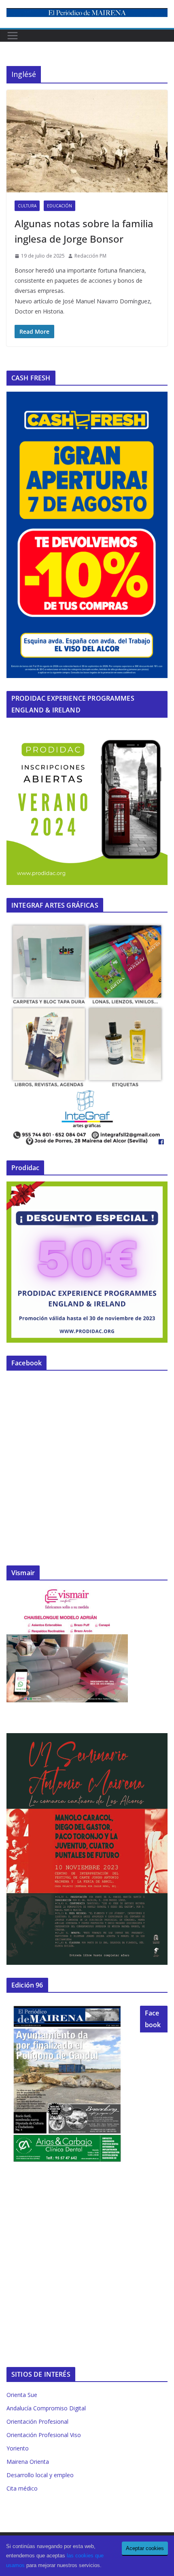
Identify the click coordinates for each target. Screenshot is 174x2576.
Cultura (27, 206)
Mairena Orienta (28, 2462)
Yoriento (18, 2448)
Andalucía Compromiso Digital (46, 2408)
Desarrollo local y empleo (40, 2475)
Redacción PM (90, 256)
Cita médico (22, 2488)
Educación (59, 206)
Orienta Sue (22, 2395)
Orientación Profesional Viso (44, 2435)
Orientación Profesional (37, 2421)
